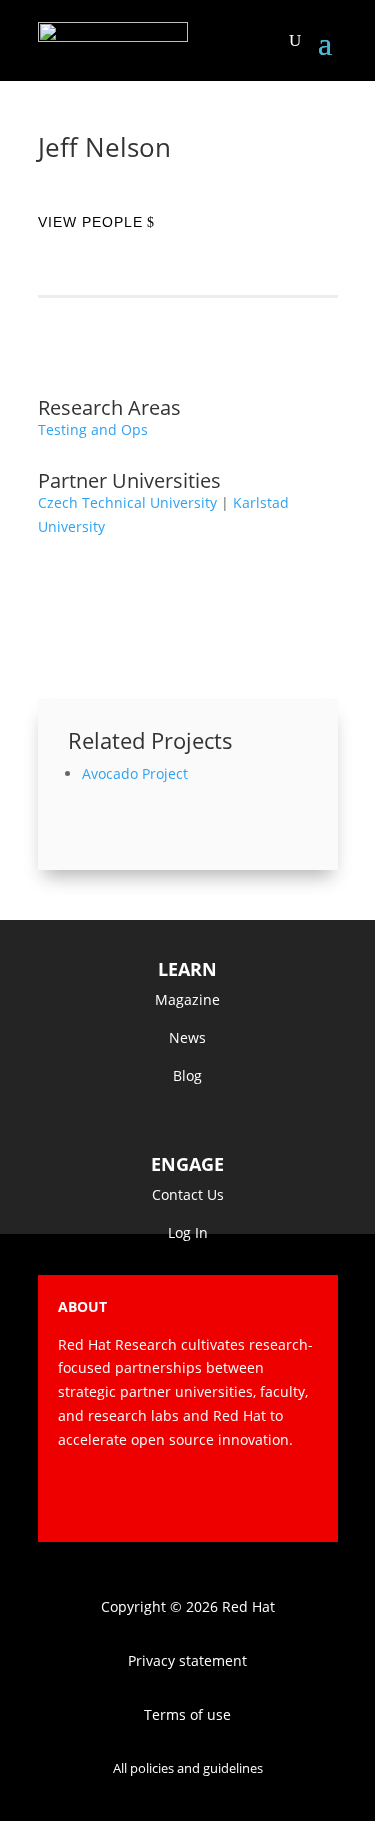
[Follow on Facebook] (142, 1498)
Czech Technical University (127, 502)
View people (90, 222)
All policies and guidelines (188, 1768)
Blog (187, 1075)
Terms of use (187, 1714)
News (187, 1037)
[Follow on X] (182, 1498)
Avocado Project (135, 773)
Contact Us (188, 1194)
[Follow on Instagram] (222, 1498)
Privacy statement (187, 1660)
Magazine (187, 999)
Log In (188, 1232)
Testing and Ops (93, 429)
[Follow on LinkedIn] (302, 1498)
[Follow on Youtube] (262, 1498)
